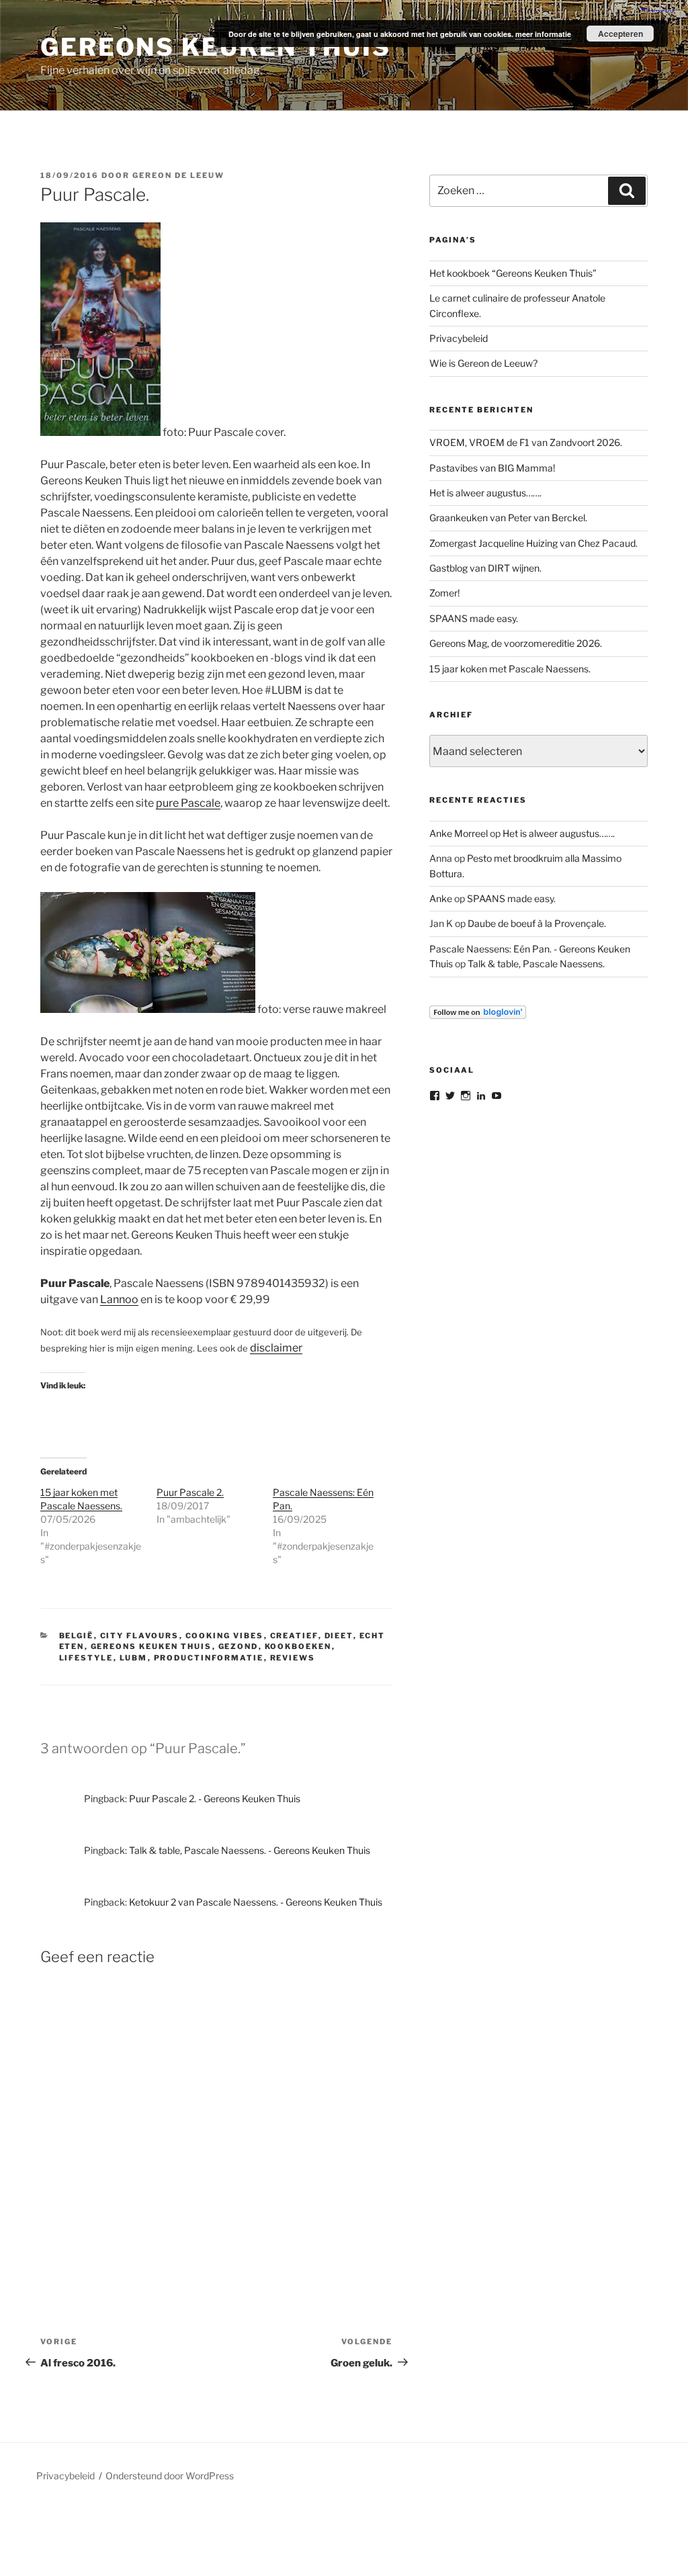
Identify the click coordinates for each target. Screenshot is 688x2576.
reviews (293, 1658)
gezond (239, 1646)
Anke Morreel (459, 833)
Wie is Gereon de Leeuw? (483, 363)
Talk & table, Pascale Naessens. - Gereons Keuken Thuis (250, 1850)
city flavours (140, 1636)
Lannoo (119, 1299)
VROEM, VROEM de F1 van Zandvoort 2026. (526, 442)
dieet (339, 1636)
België (77, 1636)
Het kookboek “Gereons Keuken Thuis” (513, 273)
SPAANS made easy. (474, 618)
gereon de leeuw (178, 175)
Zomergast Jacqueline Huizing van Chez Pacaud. (533, 543)
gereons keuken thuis (152, 1646)
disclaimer (276, 1348)
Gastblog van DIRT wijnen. (485, 568)
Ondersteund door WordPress (170, 2476)
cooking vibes (225, 1636)
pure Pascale (188, 803)
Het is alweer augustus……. (485, 493)
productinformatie (209, 1658)
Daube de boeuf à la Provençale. (537, 923)
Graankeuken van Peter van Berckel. (508, 518)
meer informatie (543, 34)
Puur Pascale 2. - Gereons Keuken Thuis (215, 1798)
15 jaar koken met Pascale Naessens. (510, 669)
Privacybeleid (459, 338)
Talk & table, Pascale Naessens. (536, 964)
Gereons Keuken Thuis (216, 47)
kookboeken (298, 1646)
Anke (441, 898)
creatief (294, 1636)
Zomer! (444, 593)
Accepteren (620, 34)
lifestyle (86, 1658)
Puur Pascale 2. (190, 1492)
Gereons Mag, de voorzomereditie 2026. (516, 643)
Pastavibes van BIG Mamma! (492, 468)
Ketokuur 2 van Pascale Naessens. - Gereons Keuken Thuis (256, 1902)
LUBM (134, 1658)
